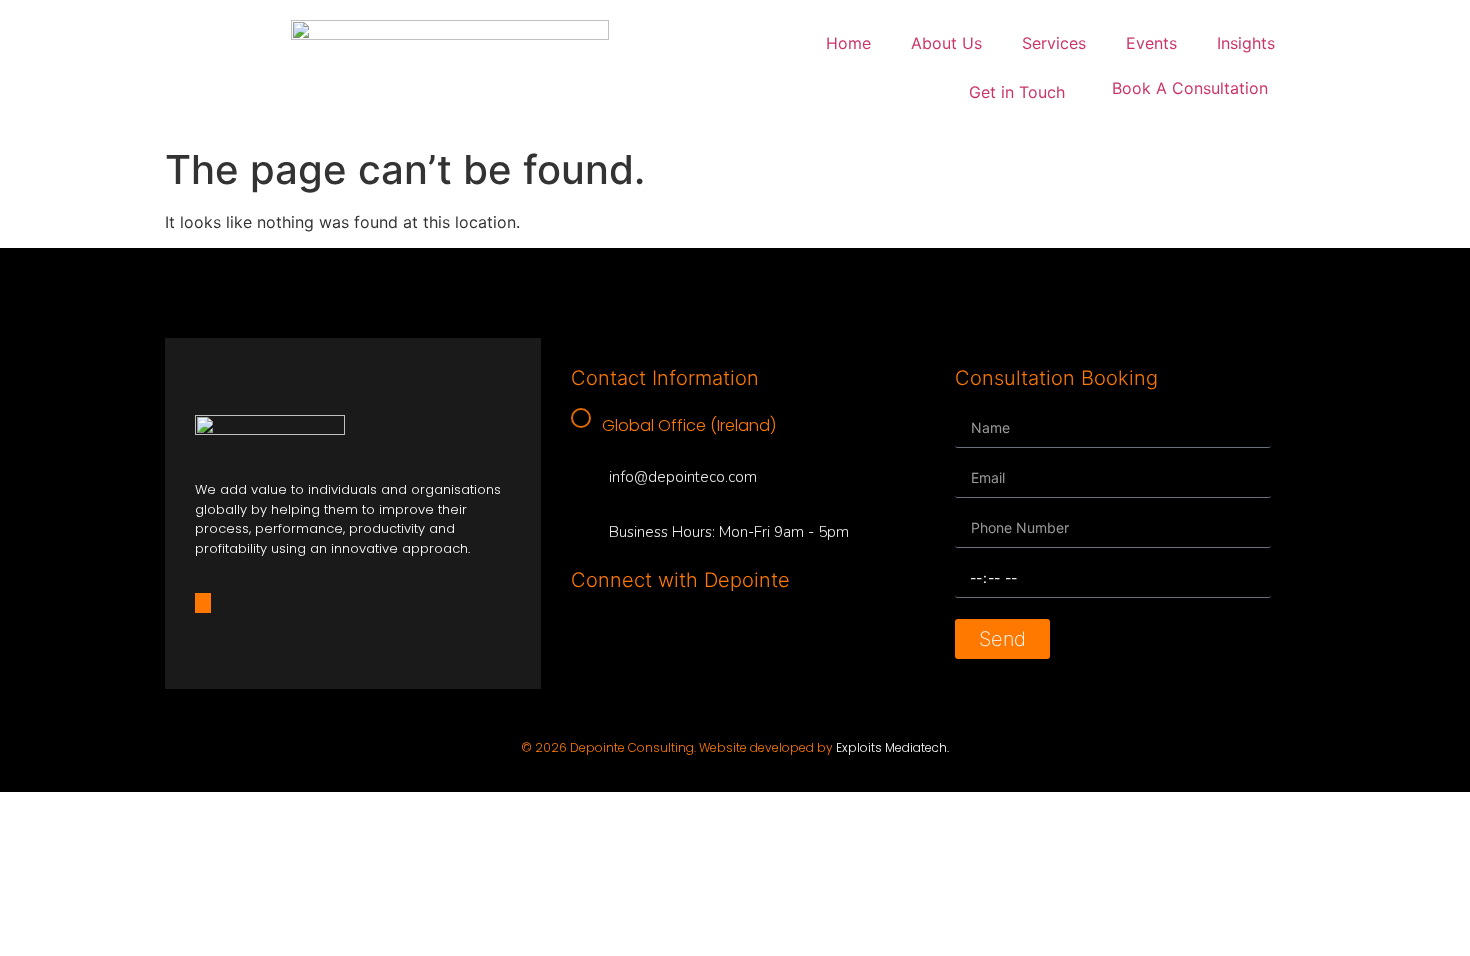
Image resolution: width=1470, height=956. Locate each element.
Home (848, 43)
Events (1151, 43)
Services (1054, 43)
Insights (1246, 43)
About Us (946, 43)
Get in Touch (1017, 92)
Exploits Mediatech (891, 747)
